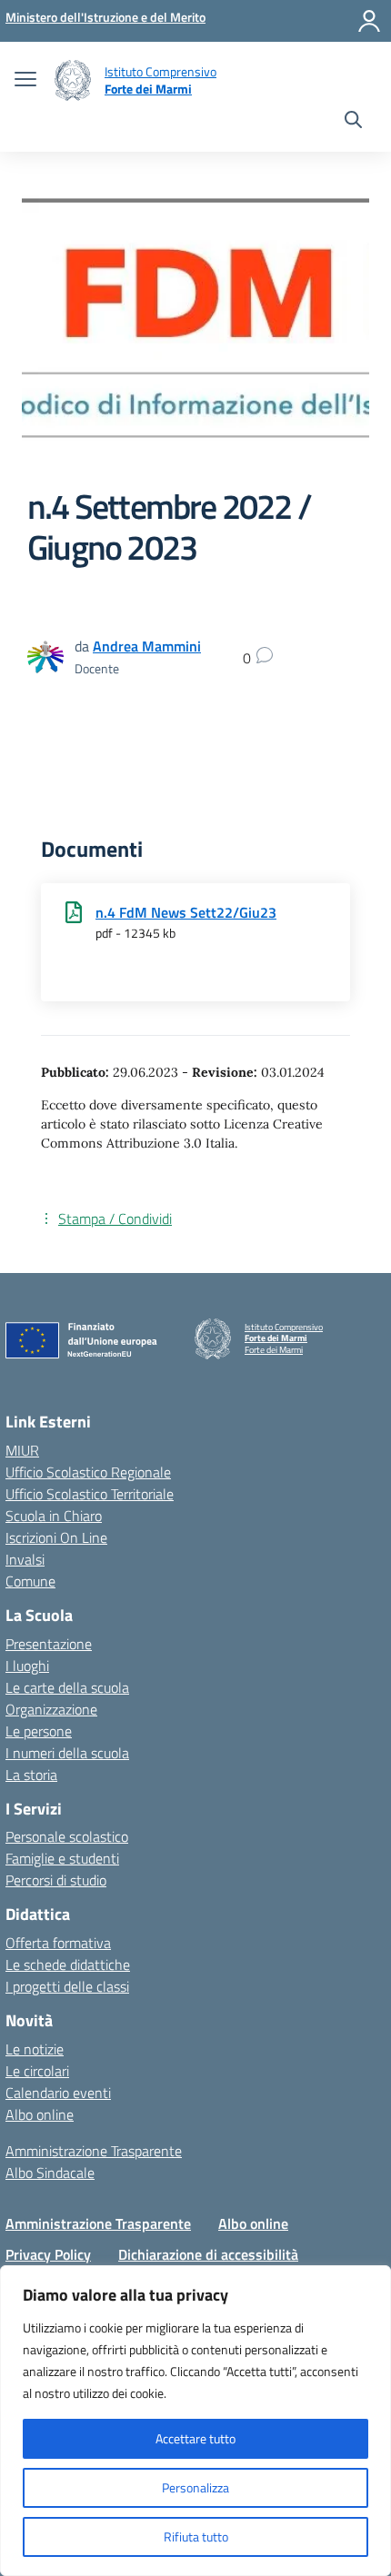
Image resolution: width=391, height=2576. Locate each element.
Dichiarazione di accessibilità (208, 2254)
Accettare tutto (195, 2438)
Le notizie (35, 2049)
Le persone (39, 1731)
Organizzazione (51, 1709)
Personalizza (195, 2487)
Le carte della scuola (67, 1687)
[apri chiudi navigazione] (25, 81)
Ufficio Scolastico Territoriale (90, 1494)
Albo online (40, 2114)
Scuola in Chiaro (54, 1516)
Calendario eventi (58, 2093)
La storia (31, 1775)
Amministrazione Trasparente (94, 2151)
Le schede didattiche (68, 1964)
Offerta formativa (58, 1943)
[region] (195, 2421)
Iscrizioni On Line (56, 1537)
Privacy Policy (48, 2254)
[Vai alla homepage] (73, 80)
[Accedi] (369, 21)
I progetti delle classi (67, 1986)
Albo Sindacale (50, 2173)
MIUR (22, 1450)
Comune (30, 1581)
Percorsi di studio (56, 1880)
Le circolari (37, 2071)
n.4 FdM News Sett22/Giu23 (186, 912)
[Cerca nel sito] (353, 122)
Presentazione (49, 1644)
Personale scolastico (67, 1836)
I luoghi (27, 1666)
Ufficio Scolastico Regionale (88, 1472)
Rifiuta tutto (196, 2536)
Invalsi (25, 1559)
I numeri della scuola (67, 1753)
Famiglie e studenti (62, 1858)
